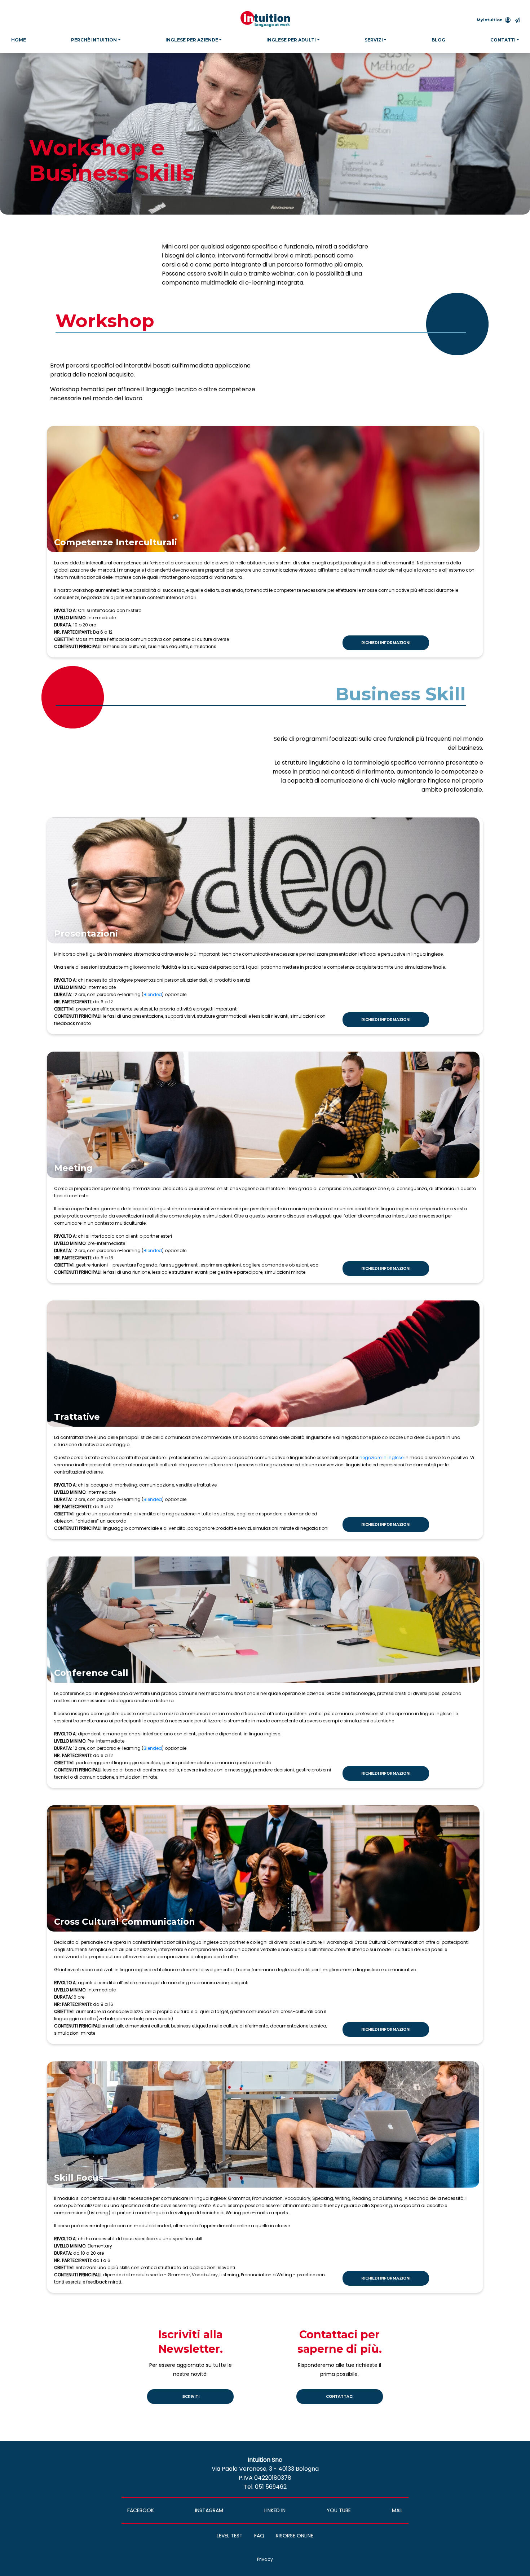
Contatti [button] (503, 40)
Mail (397, 2510)
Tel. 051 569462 (265, 2487)
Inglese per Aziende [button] (192, 40)
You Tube (339, 2510)
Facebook (141, 2510)
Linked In (275, 2510)
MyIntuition (490, 20)
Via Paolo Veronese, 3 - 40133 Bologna (265, 2469)
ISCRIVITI (190, 2397)
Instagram (209, 2510)
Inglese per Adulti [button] (291, 40)
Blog (438, 40)
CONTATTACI (340, 2397)
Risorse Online (295, 2536)
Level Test (230, 2536)
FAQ (259, 2536)
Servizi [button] (374, 40)
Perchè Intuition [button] (94, 40)
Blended (153, 994)
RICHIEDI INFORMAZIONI (386, 643)
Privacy (265, 2559)
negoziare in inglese (381, 1457)
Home (19, 40)
